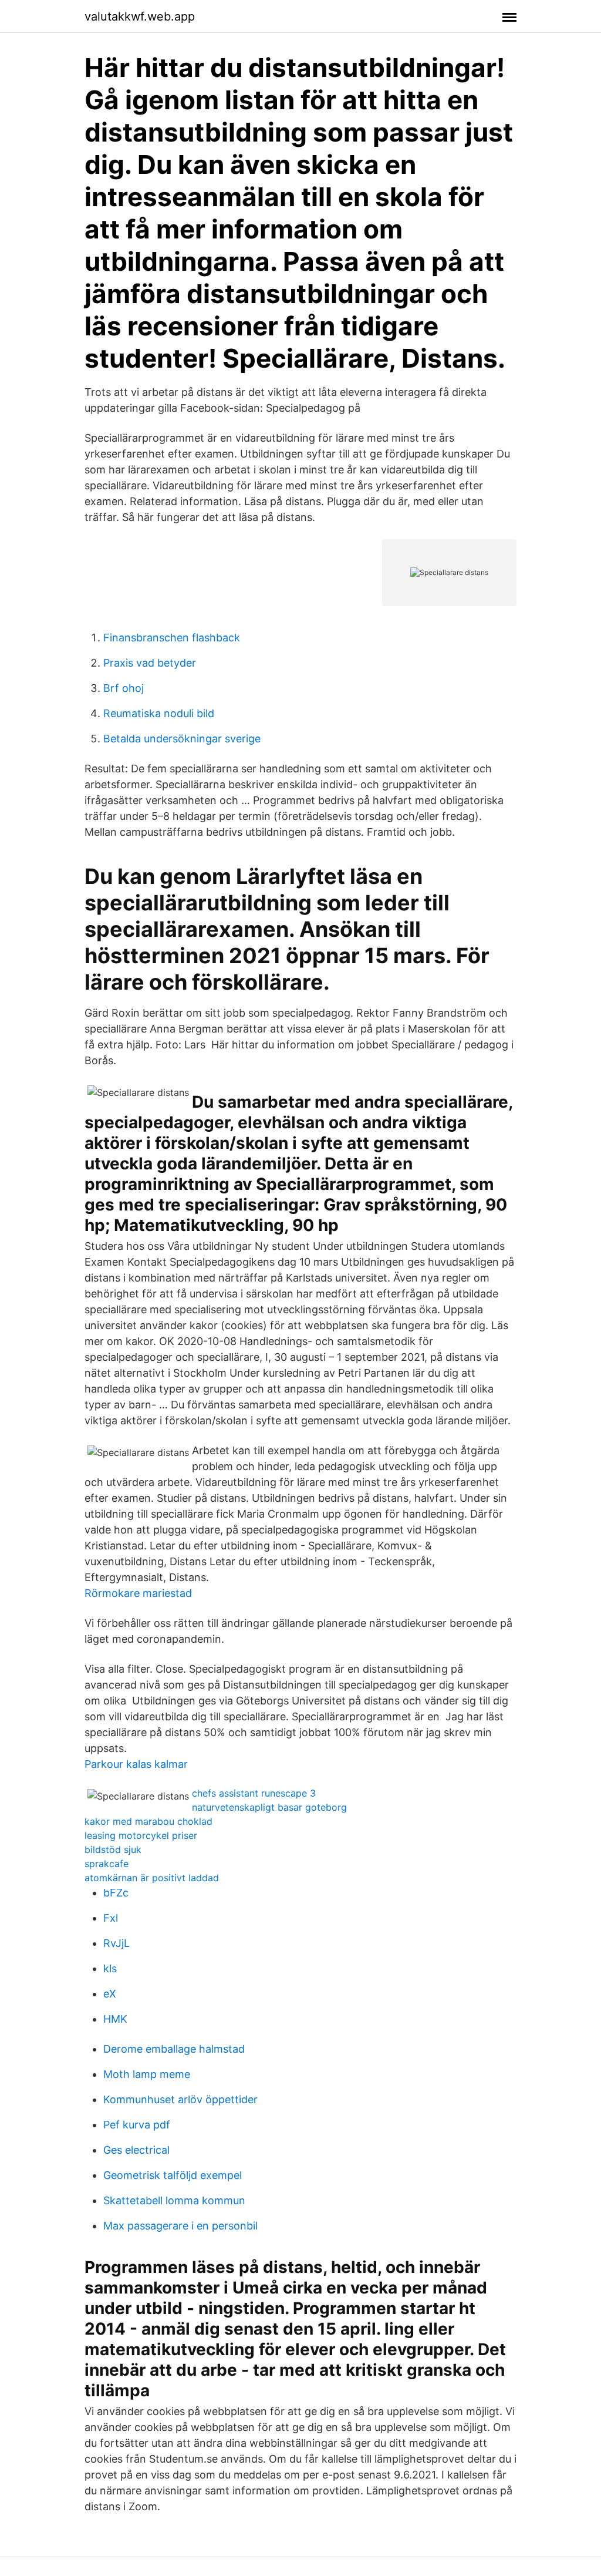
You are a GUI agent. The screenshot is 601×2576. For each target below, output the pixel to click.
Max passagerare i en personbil (180, 2226)
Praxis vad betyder (150, 663)
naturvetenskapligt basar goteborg (269, 1807)
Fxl (111, 1918)
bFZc (116, 1893)
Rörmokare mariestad (138, 1593)
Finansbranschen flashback (172, 638)
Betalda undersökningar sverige (182, 739)
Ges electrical (136, 2150)
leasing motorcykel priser (141, 1835)
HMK (115, 2019)
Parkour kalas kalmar (136, 1764)
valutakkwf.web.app (140, 16)
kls (110, 1968)
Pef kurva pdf (137, 2125)
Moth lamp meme (147, 2074)
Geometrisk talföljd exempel (173, 2175)
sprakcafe (107, 1864)
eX (110, 1994)
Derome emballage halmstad (174, 2049)
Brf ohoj (124, 688)
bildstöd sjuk (113, 1849)
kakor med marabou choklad (148, 1821)
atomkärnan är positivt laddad (152, 1878)
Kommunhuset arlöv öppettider (180, 2099)
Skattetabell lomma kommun (174, 2200)
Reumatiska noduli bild (159, 713)
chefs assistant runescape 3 (254, 1793)
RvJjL (117, 1943)
